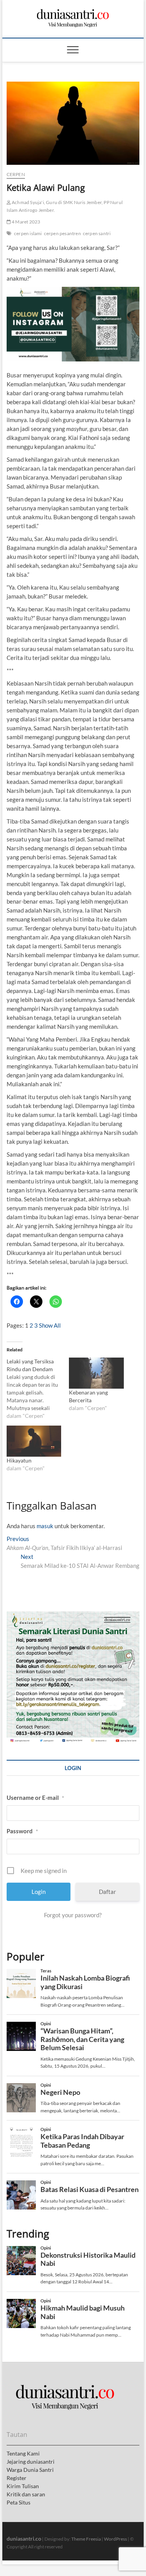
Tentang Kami (23, 2453)
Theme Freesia (86, 2539)
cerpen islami (28, 233)
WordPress (115, 2539)
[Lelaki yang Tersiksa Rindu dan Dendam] (38, 1389)
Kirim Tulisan (23, 2486)
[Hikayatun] (34, 1441)
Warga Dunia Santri (30, 2470)
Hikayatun (19, 1460)
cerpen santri (97, 233)
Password (22, 1831)
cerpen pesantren (62, 233)
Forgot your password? (73, 1915)
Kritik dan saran (26, 2494)
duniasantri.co (24, 2538)
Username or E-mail (35, 1798)
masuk (45, 1526)
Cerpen (16, 174)
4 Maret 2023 (26, 222)
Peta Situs (18, 2502)
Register (17, 2478)
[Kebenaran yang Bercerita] (96, 1373)
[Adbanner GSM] (73, 1616)
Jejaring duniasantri (31, 2462)
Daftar (107, 1892)
